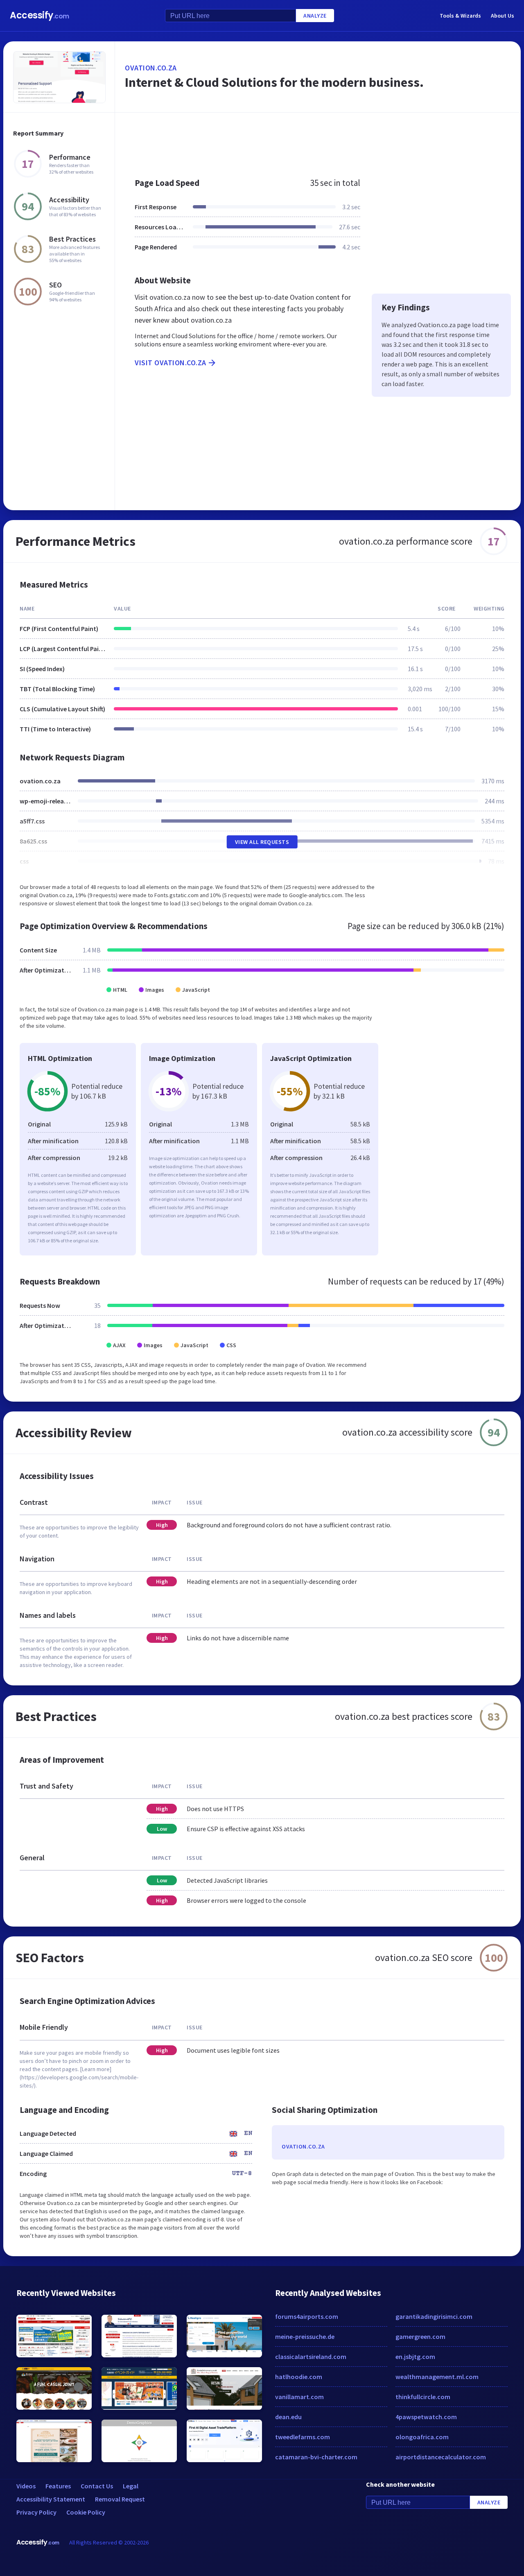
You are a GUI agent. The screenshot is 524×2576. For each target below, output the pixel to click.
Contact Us (97, 2486)
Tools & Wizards (460, 16)
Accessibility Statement (51, 2499)
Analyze (315, 16)
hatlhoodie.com (299, 2377)
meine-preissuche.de (305, 2336)
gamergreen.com (420, 2336)
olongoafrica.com (422, 2437)
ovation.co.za (151, 68)
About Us (503, 16)
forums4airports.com (307, 2316)
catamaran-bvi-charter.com (316, 2457)
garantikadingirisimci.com (434, 2316)
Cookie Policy (86, 2512)
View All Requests (262, 842)
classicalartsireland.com (311, 2357)
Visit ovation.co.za (171, 363)
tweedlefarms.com (303, 2437)
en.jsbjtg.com (415, 2357)
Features (58, 2486)
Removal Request (120, 2499)
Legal (131, 2486)
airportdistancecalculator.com (441, 2457)
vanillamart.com (299, 2397)
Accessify (40, 15)
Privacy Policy (36, 2512)
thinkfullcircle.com (423, 2397)
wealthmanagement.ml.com (437, 2377)
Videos (26, 2486)
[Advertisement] (318, 141)
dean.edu (288, 2417)
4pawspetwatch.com (426, 2417)
